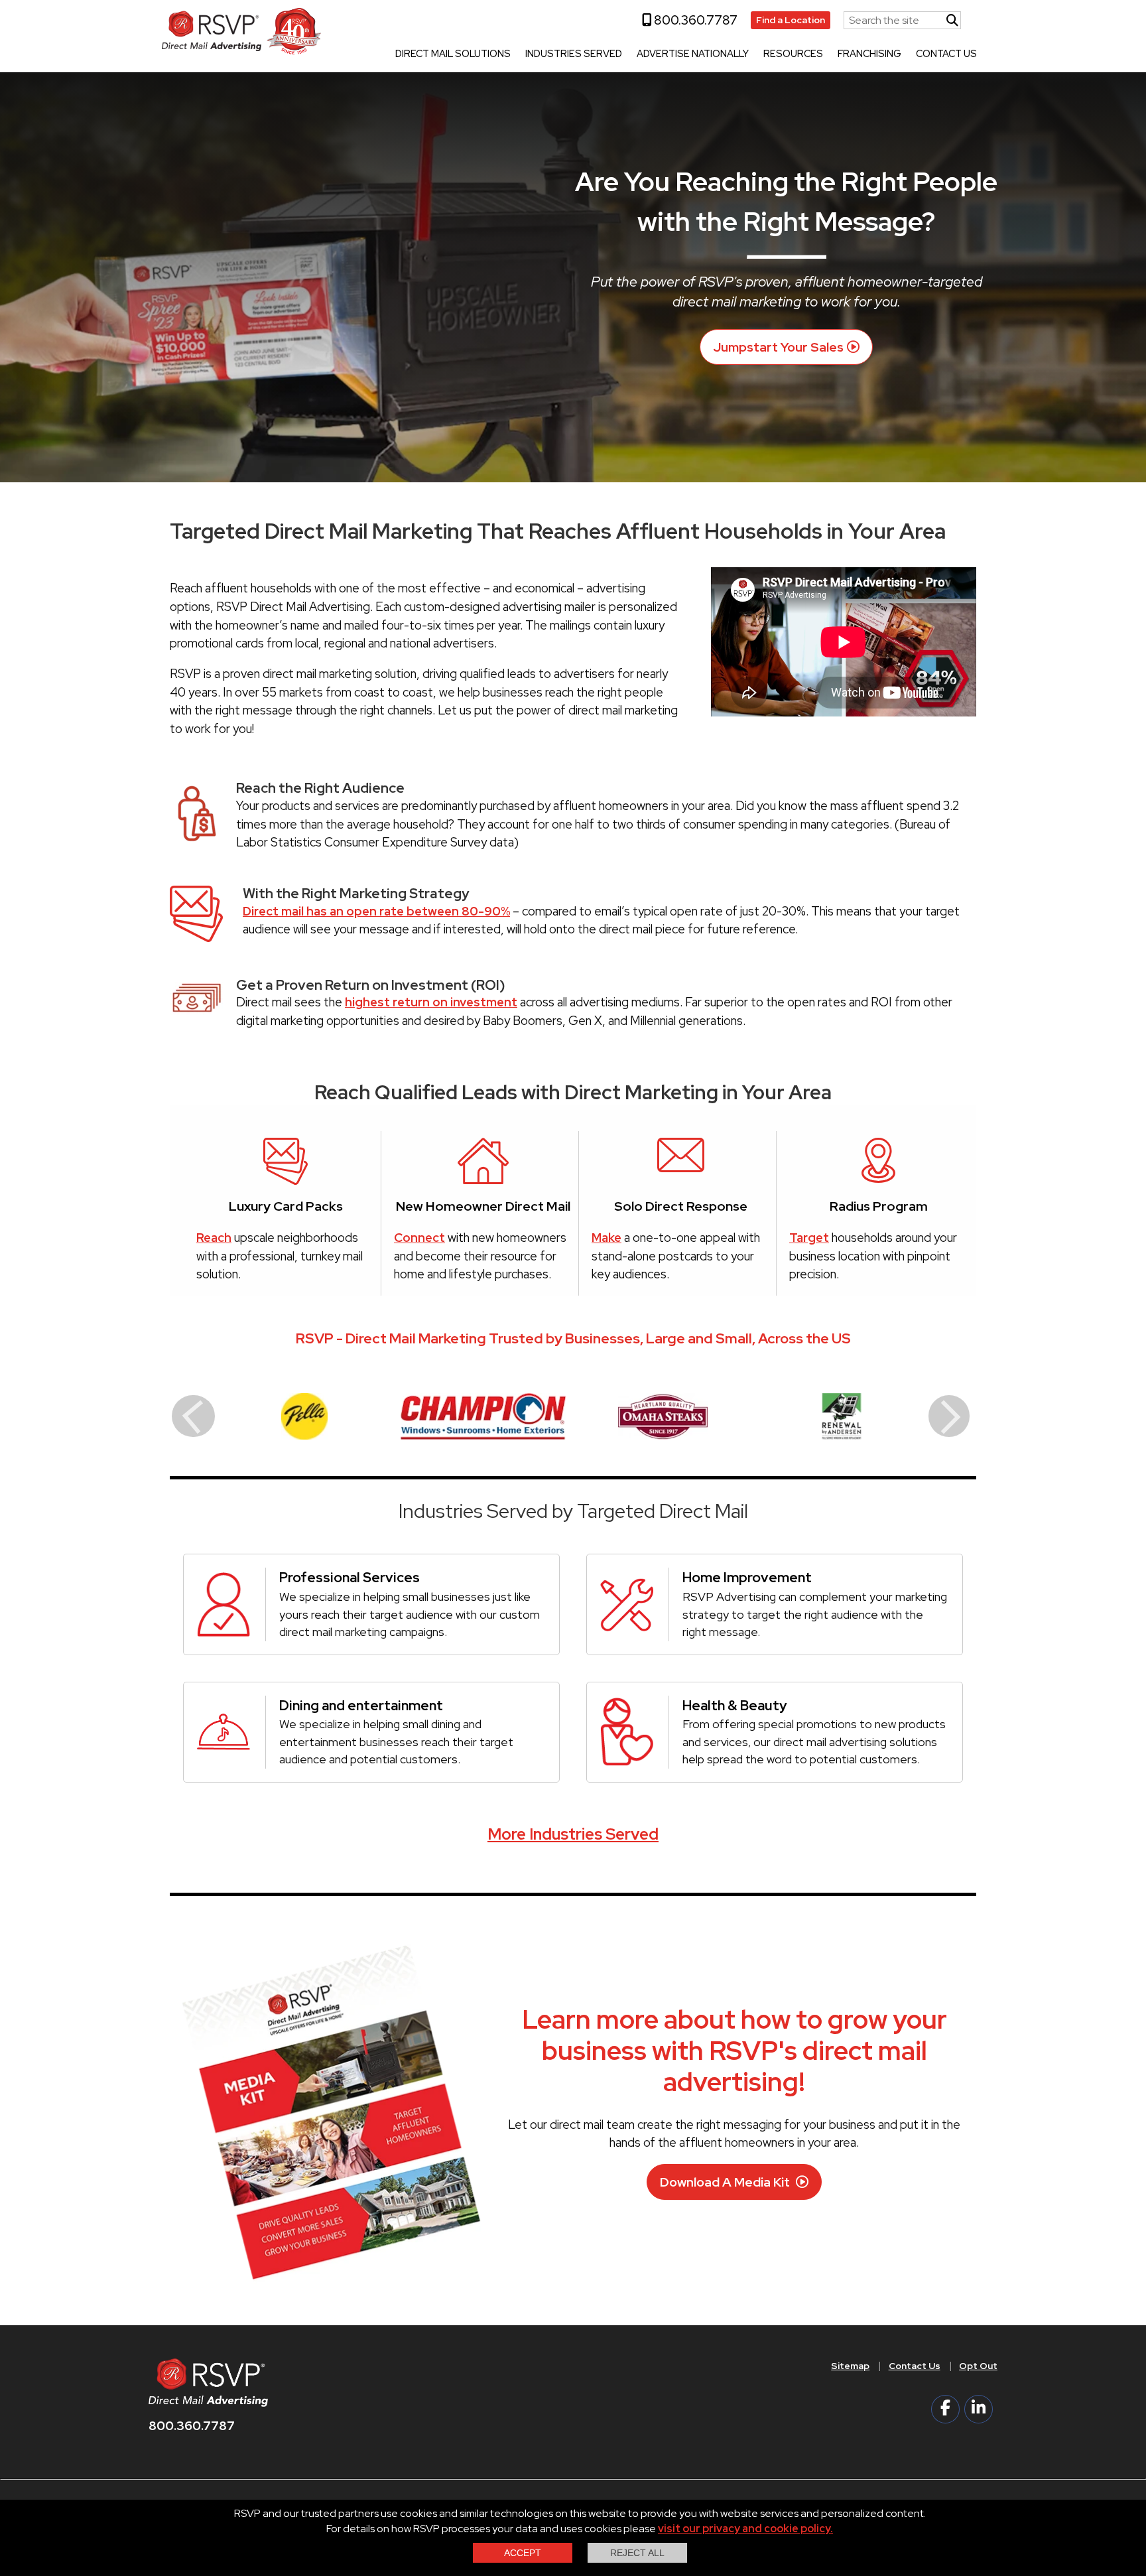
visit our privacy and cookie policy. (745, 2529)
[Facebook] (945, 2409)
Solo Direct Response (681, 1206)
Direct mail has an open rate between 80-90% (376, 911)
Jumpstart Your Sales (778, 347)
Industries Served (574, 54)
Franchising (869, 54)
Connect (419, 1238)
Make (606, 1238)
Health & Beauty (734, 1705)
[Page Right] (949, 1416)
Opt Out (978, 2366)
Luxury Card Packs (286, 1206)
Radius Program (879, 1206)
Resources (793, 54)
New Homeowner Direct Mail (483, 1206)
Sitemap (850, 2366)
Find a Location (791, 20)
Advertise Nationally (693, 54)
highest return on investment (431, 1002)
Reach (214, 1238)
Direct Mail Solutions (453, 54)
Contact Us (946, 54)
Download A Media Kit (726, 2182)
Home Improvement (747, 1577)
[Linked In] (979, 2409)
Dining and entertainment (361, 1705)
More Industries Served (573, 1834)
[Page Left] (193, 1416)
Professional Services (350, 1577)
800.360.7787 (694, 20)
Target (809, 1238)
